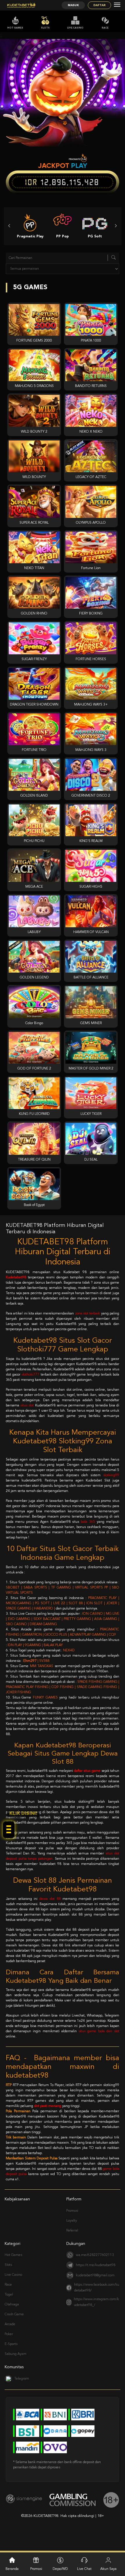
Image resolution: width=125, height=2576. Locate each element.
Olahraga (12, 2305)
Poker (9, 2334)
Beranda (12, 2569)
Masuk (73, 5)
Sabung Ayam (16, 2354)
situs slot (27, 1406)
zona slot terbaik (88, 1314)
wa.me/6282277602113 (95, 2255)
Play (79, 166)
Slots (45, 28)
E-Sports (11, 2344)
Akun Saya (108, 2569)
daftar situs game (87, 1771)
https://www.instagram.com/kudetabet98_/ (96, 2302)
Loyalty (72, 2221)
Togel (9, 2295)
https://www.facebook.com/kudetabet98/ (97, 2288)
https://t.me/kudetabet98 (96, 2265)
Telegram (22, 2379)
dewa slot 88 (50, 1899)
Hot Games (15, 28)
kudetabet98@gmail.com (95, 2275)
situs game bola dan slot (99, 2031)
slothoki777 (30, 1375)
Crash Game (14, 2314)
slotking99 (111, 1475)
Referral (72, 2231)
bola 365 (88, 1522)
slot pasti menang (48, 2106)
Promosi (72, 2211)
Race (105, 28)
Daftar (99, 5)
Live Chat (84, 2569)
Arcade (10, 2324)
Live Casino (75, 28)
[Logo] (21, 5)
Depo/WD (60, 2569)
